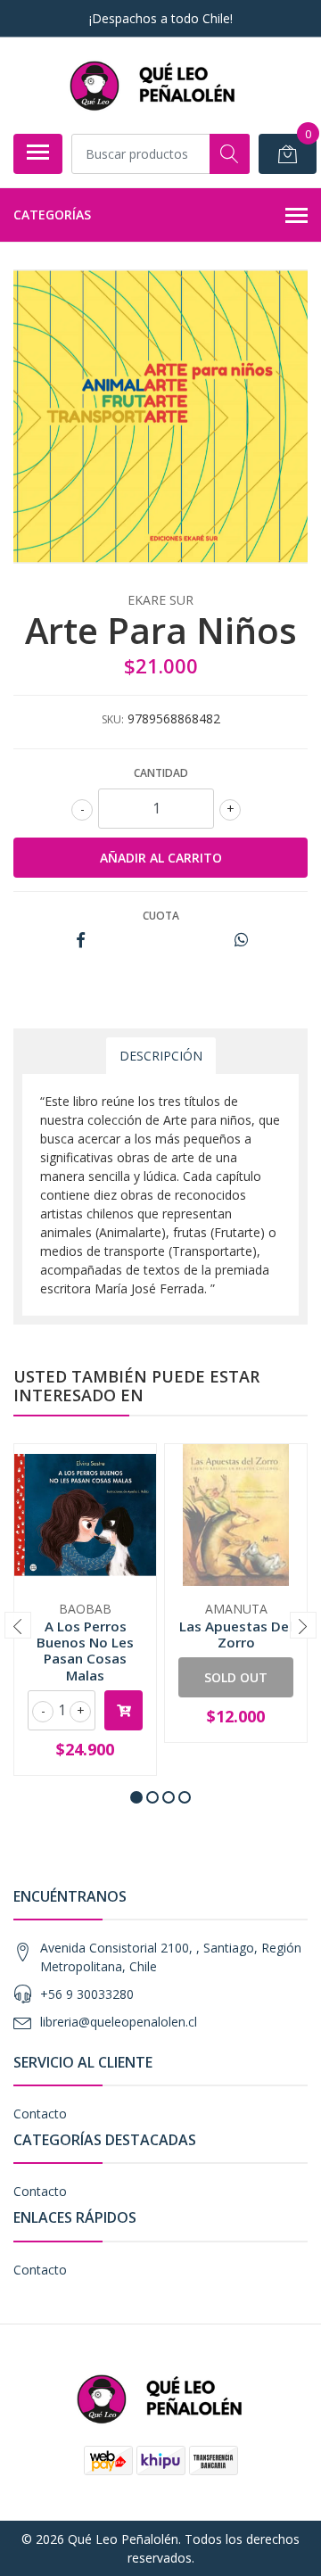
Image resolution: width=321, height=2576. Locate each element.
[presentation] (18, 1625)
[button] (136, 1797)
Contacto (40, 2114)
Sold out (236, 1677)
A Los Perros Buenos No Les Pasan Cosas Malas (85, 1651)
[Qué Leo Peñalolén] (153, 85)
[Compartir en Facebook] (81, 941)
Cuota (161, 916)
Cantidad (161, 773)
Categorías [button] (52, 215)
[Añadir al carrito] (123, 1710)
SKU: (113, 719)
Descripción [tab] (161, 1056)
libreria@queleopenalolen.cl (119, 2022)
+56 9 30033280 (87, 1994)
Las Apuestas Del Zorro (236, 1634)
